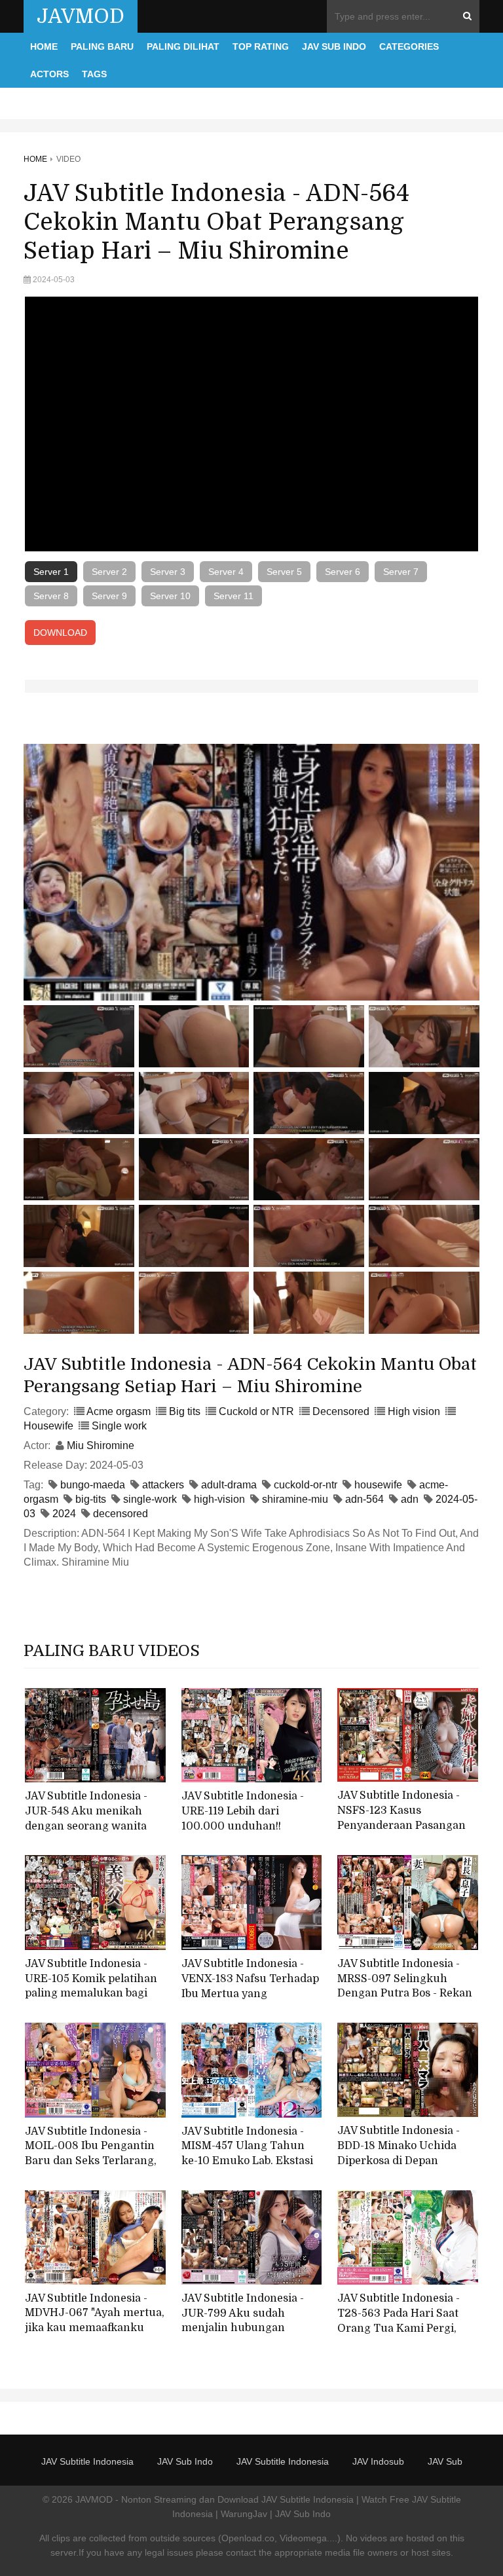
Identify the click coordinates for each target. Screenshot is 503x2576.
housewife (378, 1485)
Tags (94, 74)
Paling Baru (102, 46)
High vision (414, 1411)
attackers (163, 1485)
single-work (150, 1499)
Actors (49, 74)
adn (410, 1499)
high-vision (219, 1499)
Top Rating (261, 46)
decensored (121, 1514)
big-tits (91, 1499)
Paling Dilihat (183, 46)
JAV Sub (445, 2461)
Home (44, 46)
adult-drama (229, 1485)
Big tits (185, 1411)
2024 (64, 1514)
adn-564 (364, 1499)
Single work (119, 1426)
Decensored (341, 1411)
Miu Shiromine (101, 1445)
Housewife (48, 1426)
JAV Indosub (378, 2461)
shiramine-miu (295, 1499)
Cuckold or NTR (256, 1411)
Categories (409, 46)
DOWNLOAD (60, 633)
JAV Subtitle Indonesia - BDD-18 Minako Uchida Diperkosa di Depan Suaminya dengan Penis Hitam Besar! (400, 2161)
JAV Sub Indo (334, 46)
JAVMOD (81, 16)
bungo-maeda (93, 1485)
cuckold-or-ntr (306, 1485)
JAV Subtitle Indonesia (87, 2461)
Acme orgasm (119, 1411)
